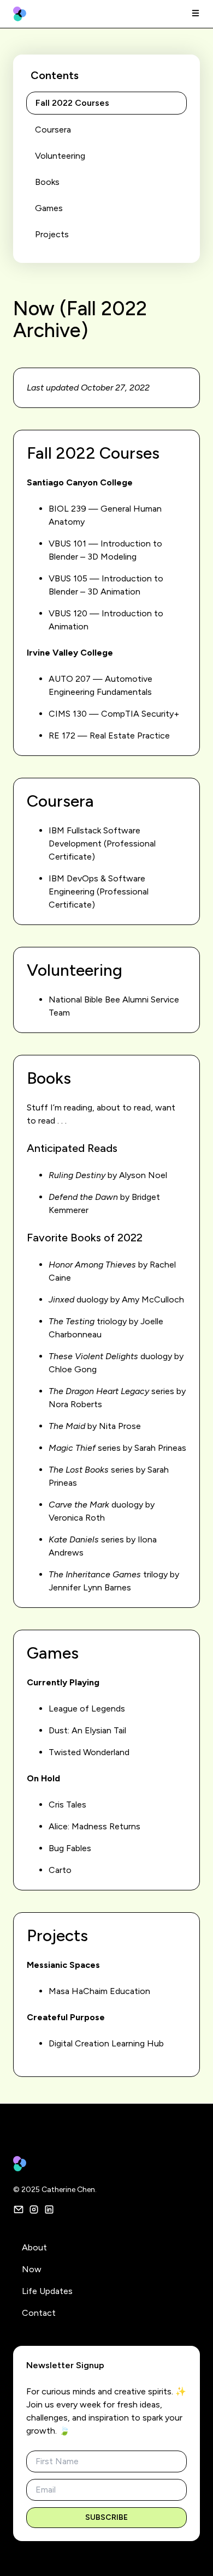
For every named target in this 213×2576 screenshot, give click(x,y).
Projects (52, 234)
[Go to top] (188, 2551)
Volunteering (60, 156)
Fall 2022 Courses (72, 103)
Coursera (53, 130)
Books (47, 182)
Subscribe (106, 2517)
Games (49, 208)
